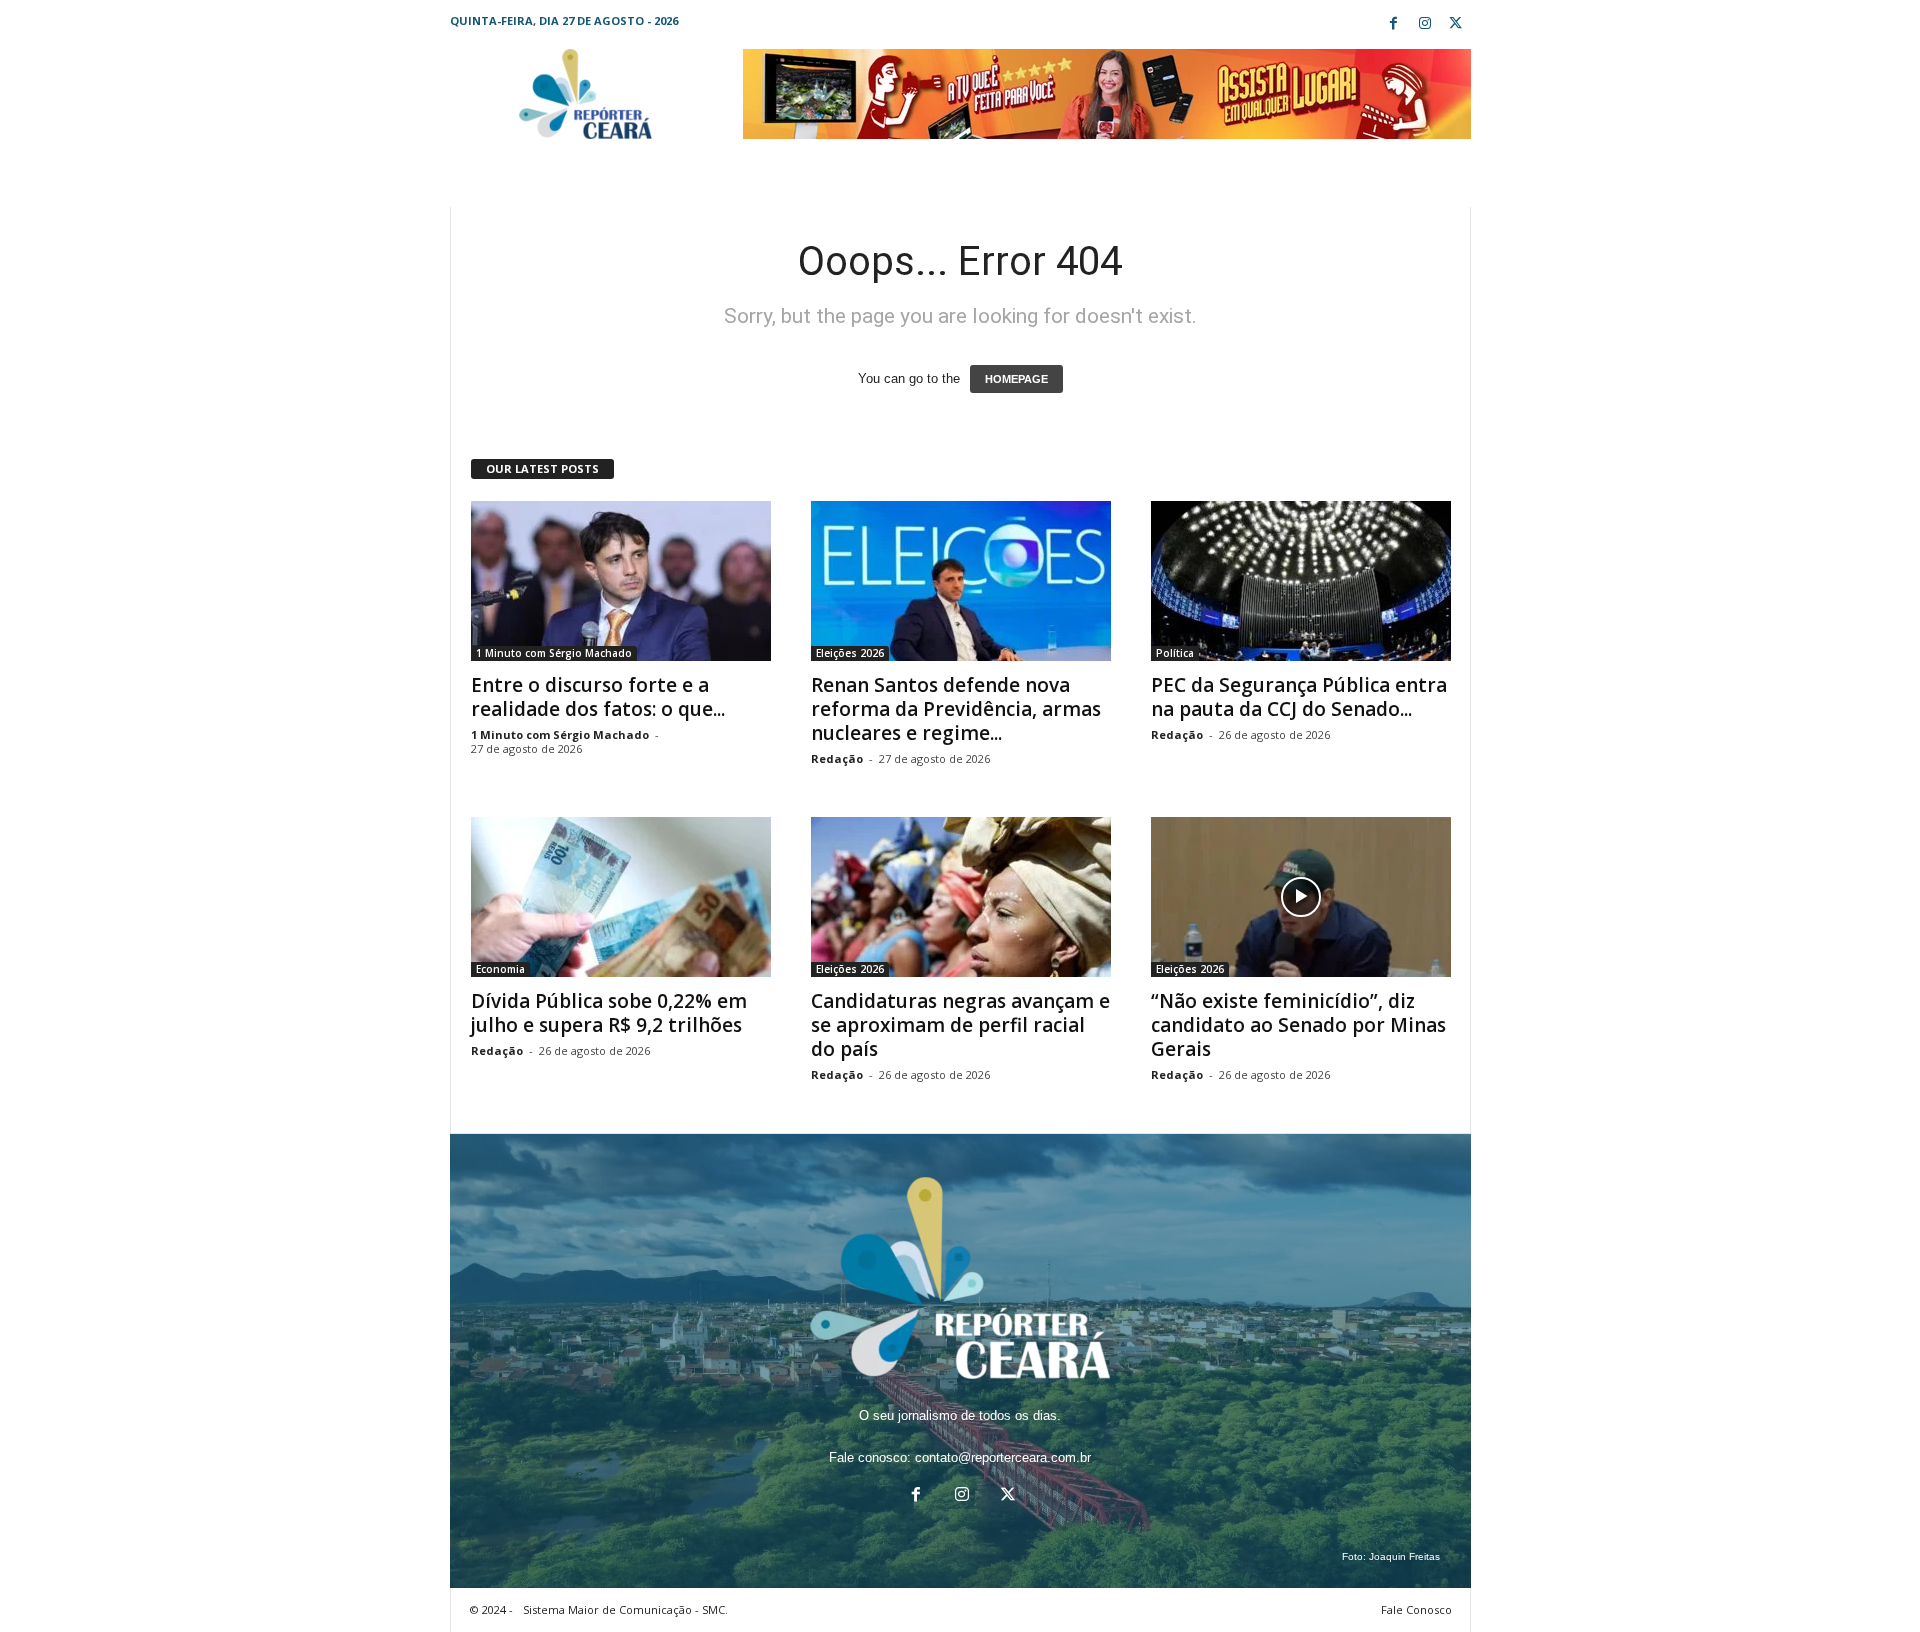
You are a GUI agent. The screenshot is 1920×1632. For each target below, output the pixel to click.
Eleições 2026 (850, 653)
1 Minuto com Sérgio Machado (554, 653)
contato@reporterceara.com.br (1003, 1457)
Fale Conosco (1416, 1609)
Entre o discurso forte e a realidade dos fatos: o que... (598, 697)
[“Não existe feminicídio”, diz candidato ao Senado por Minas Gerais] (1301, 897)
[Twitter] (1456, 24)
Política (1175, 653)
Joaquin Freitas (1404, 1556)
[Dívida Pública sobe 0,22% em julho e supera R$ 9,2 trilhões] (621, 897)
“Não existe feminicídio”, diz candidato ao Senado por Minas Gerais (1298, 1025)
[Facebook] (1394, 24)
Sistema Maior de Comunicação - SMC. (625, 1609)
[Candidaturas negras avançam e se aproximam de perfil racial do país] (961, 897)
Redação (837, 758)
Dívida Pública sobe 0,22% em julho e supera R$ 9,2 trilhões (609, 1013)
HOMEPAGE (1016, 379)
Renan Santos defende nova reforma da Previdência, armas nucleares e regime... (956, 709)
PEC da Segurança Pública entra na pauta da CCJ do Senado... (1299, 697)
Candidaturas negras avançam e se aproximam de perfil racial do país (960, 1025)
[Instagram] (1425, 24)
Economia (500, 969)
